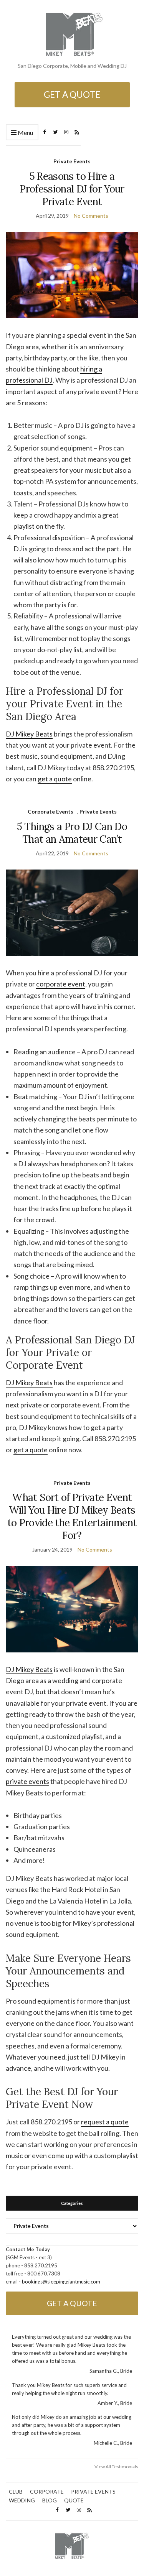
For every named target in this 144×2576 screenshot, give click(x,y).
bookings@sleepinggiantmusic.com (61, 2282)
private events (27, 1781)
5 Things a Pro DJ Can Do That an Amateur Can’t (72, 833)
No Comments (91, 216)
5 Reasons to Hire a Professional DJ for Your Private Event (72, 189)
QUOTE (74, 2500)
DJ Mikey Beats (29, 734)
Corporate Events (50, 811)
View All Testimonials (116, 2467)
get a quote (55, 779)
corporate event (61, 984)
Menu (25, 132)
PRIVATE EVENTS (93, 2491)
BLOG (50, 2500)
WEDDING (22, 2500)
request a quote (105, 2122)
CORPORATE (47, 2491)
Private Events (72, 161)
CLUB (16, 2491)
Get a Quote (72, 95)
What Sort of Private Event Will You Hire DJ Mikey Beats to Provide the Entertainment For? (72, 1516)
